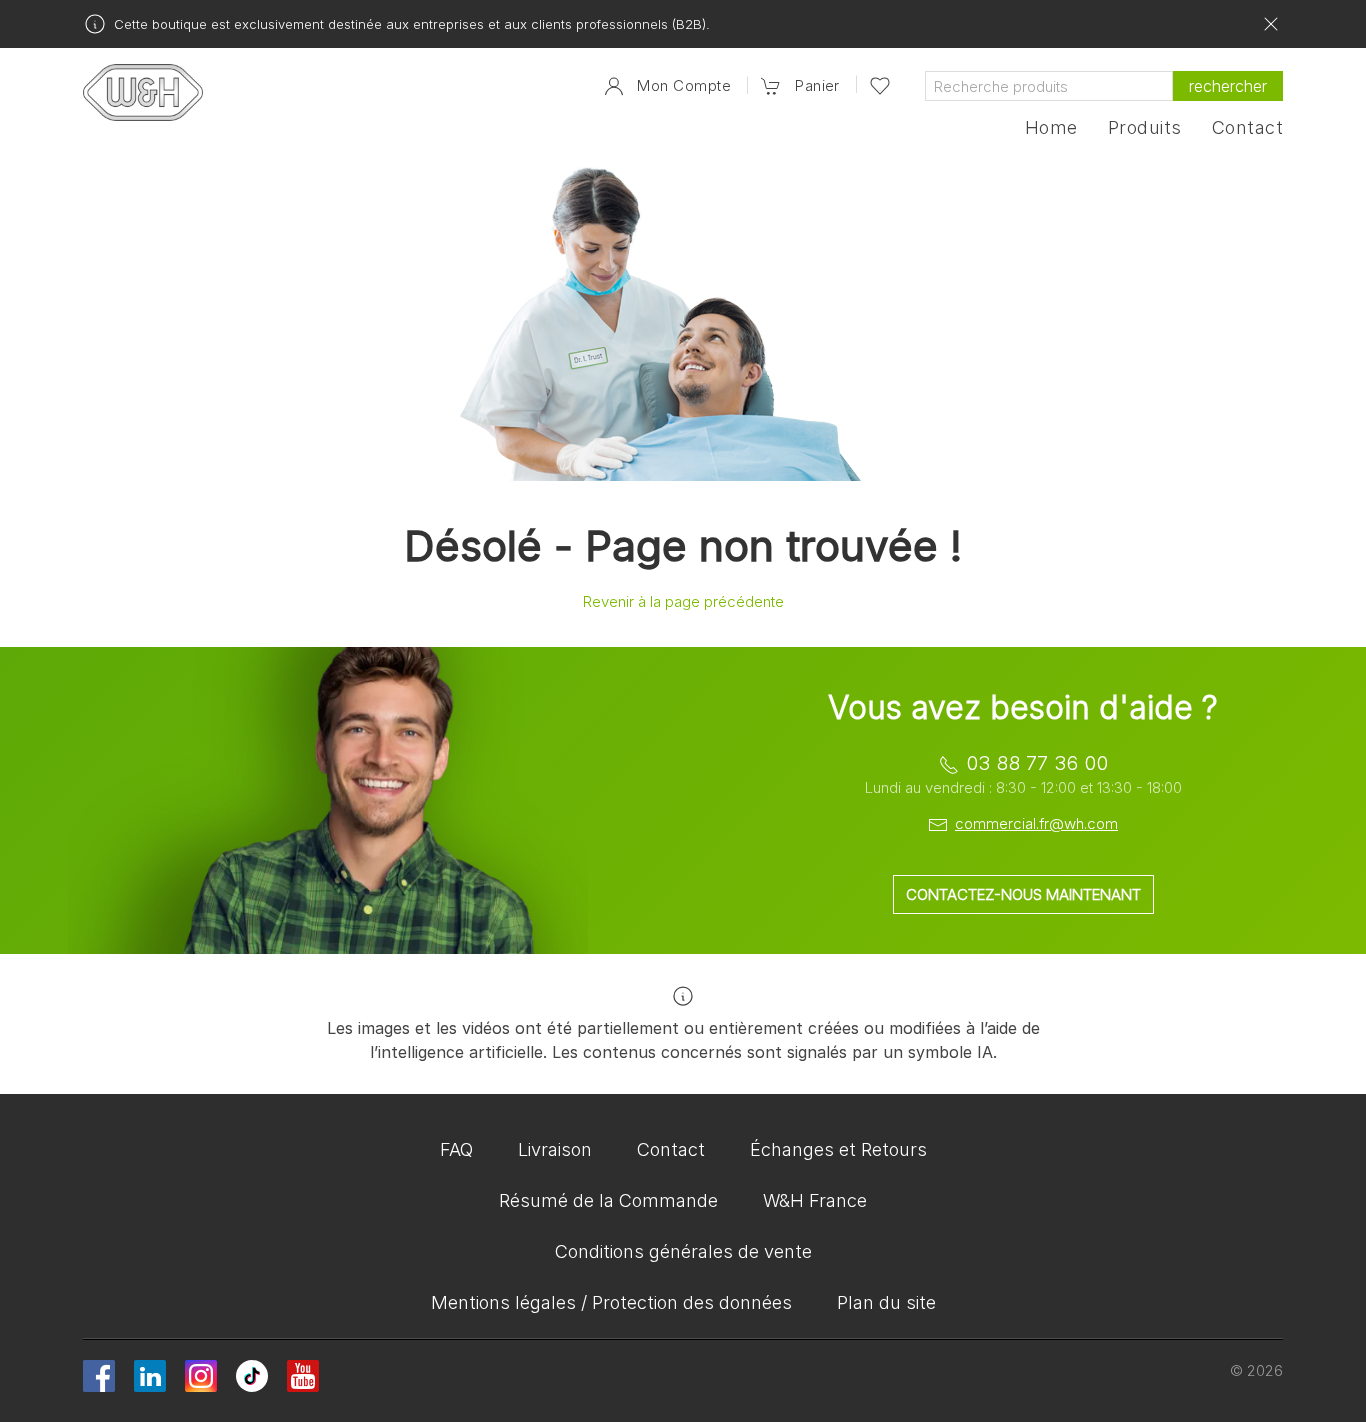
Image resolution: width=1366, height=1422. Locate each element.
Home (1051, 128)
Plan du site (886, 1302)
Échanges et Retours (838, 1149)
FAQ (456, 1149)
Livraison (555, 1149)
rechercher (1228, 86)
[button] (800, 86)
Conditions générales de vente (683, 1251)
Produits (1145, 128)
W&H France (815, 1200)
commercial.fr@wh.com (1036, 823)
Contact (1247, 128)
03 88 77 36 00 (1037, 763)
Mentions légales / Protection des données (611, 1302)
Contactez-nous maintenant (1023, 894)
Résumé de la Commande (608, 1200)
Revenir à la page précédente (683, 601)
